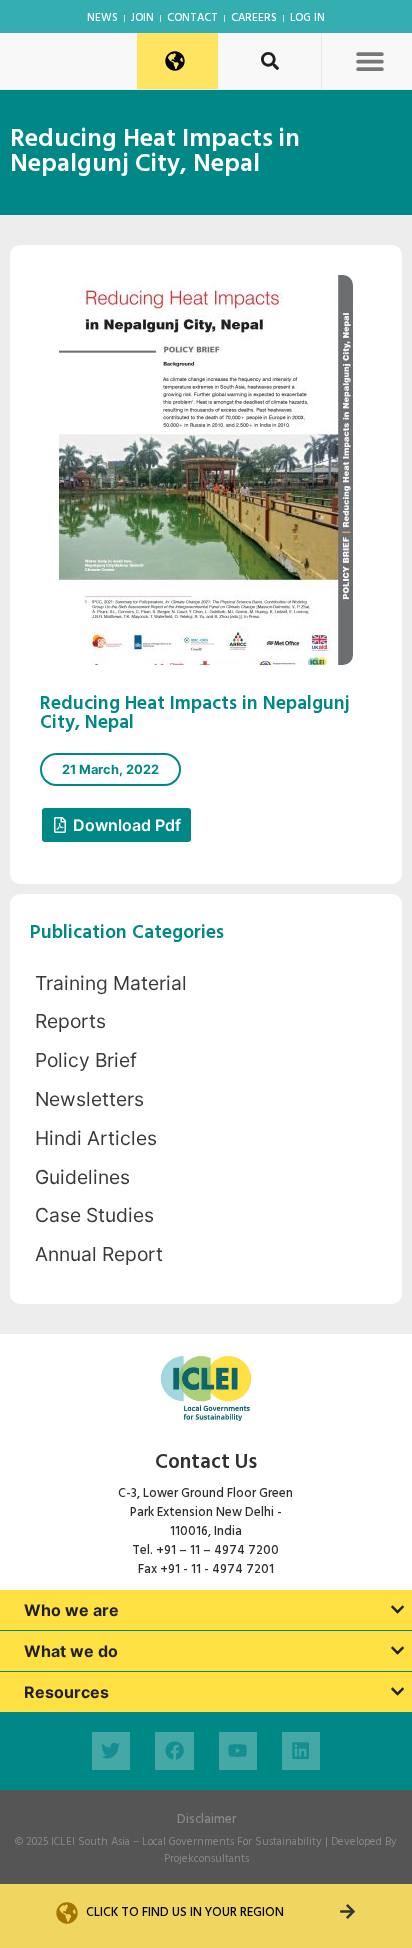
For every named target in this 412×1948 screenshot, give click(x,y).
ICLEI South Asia (90, 1842)
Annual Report (99, 1254)
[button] (369, 60)
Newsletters (89, 1099)
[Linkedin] (301, 1751)
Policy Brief (86, 1060)
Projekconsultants (206, 1859)
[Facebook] (174, 1751)
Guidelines (82, 1177)
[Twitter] (111, 1751)
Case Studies (94, 1215)
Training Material (111, 983)
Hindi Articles (96, 1138)
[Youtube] (238, 1751)
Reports (70, 1021)
